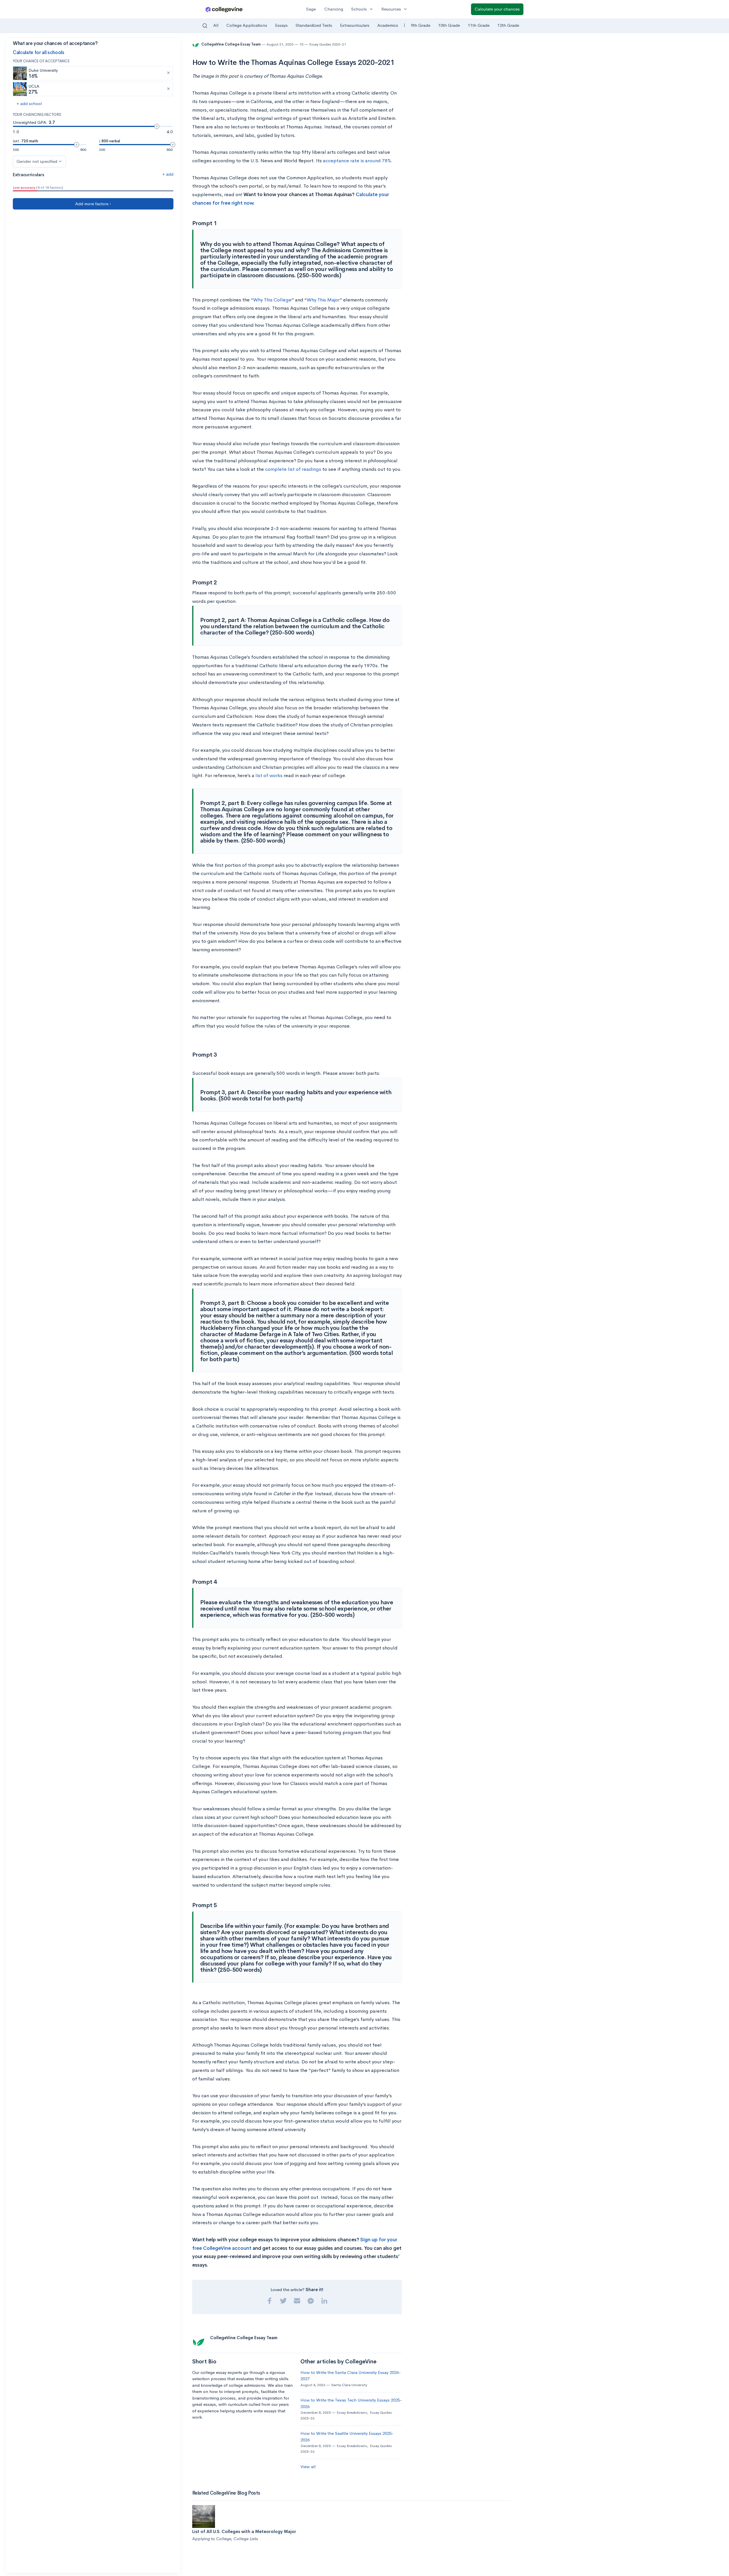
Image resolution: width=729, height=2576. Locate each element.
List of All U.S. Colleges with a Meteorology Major (244, 2531)
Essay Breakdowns (352, 2412)
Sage (311, 9)
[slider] (157, 126)
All (216, 25)
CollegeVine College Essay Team (231, 44)
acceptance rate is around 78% (357, 161)
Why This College (272, 300)
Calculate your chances (497, 9)
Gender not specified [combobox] (37, 161)
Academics (388, 25)
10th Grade (449, 25)
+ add (168, 174)
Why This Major (323, 300)
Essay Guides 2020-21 (328, 44)
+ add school (29, 103)
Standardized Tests (314, 25)
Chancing (334, 9)
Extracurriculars (355, 25)
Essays (281, 25)
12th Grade (508, 25)
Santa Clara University (349, 2385)
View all (308, 2467)
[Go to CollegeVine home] (224, 9)
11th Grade (479, 25)
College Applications (247, 25)
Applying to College (212, 2539)
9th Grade (421, 25)
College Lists (246, 2539)
